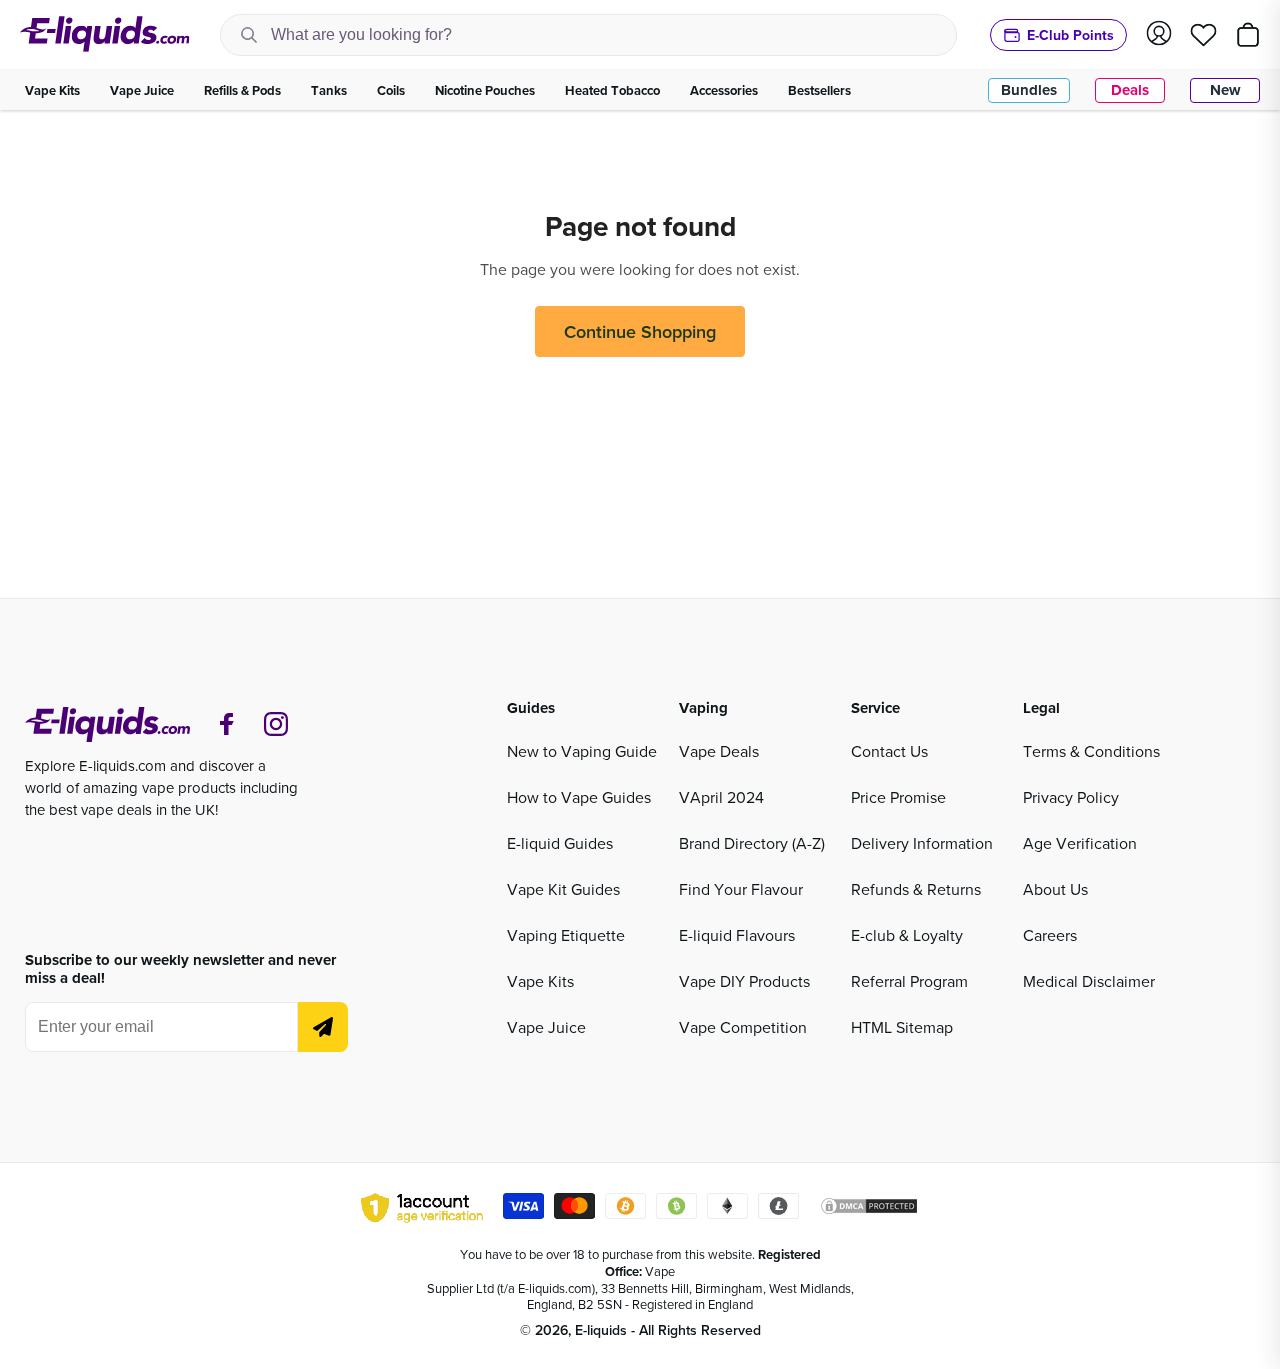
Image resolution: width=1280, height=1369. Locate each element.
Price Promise (898, 797)
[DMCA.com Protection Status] (869, 1209)
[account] (1159, 34)
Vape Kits (540, 981)
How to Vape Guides (579, 797)
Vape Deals (719, 751)
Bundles (1029, 90)
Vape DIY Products (744, 981)
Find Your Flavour (741, 889)
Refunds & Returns (916, 889)
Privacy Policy (1071, 797)
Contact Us (889, 751)
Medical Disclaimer (1089, 981)
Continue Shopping (640, 331)
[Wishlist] (1203, 35)
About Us (1055, 889)
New (1225, 90)
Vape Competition (743, 1027)
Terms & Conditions (1091, 751)
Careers (1050, 935)
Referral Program (909, 981)
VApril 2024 (721, 797)
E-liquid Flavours (737, 935)
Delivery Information (922, 843)
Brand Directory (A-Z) (752, 843)
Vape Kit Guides (563, 889)
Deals (1130, 90)
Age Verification (1080, 843)
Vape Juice (546, 1027)
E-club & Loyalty (907, 935)
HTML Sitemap (902, 1027)
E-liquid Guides (560, 843)
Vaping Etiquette (566, 935)
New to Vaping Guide (582, 751)
